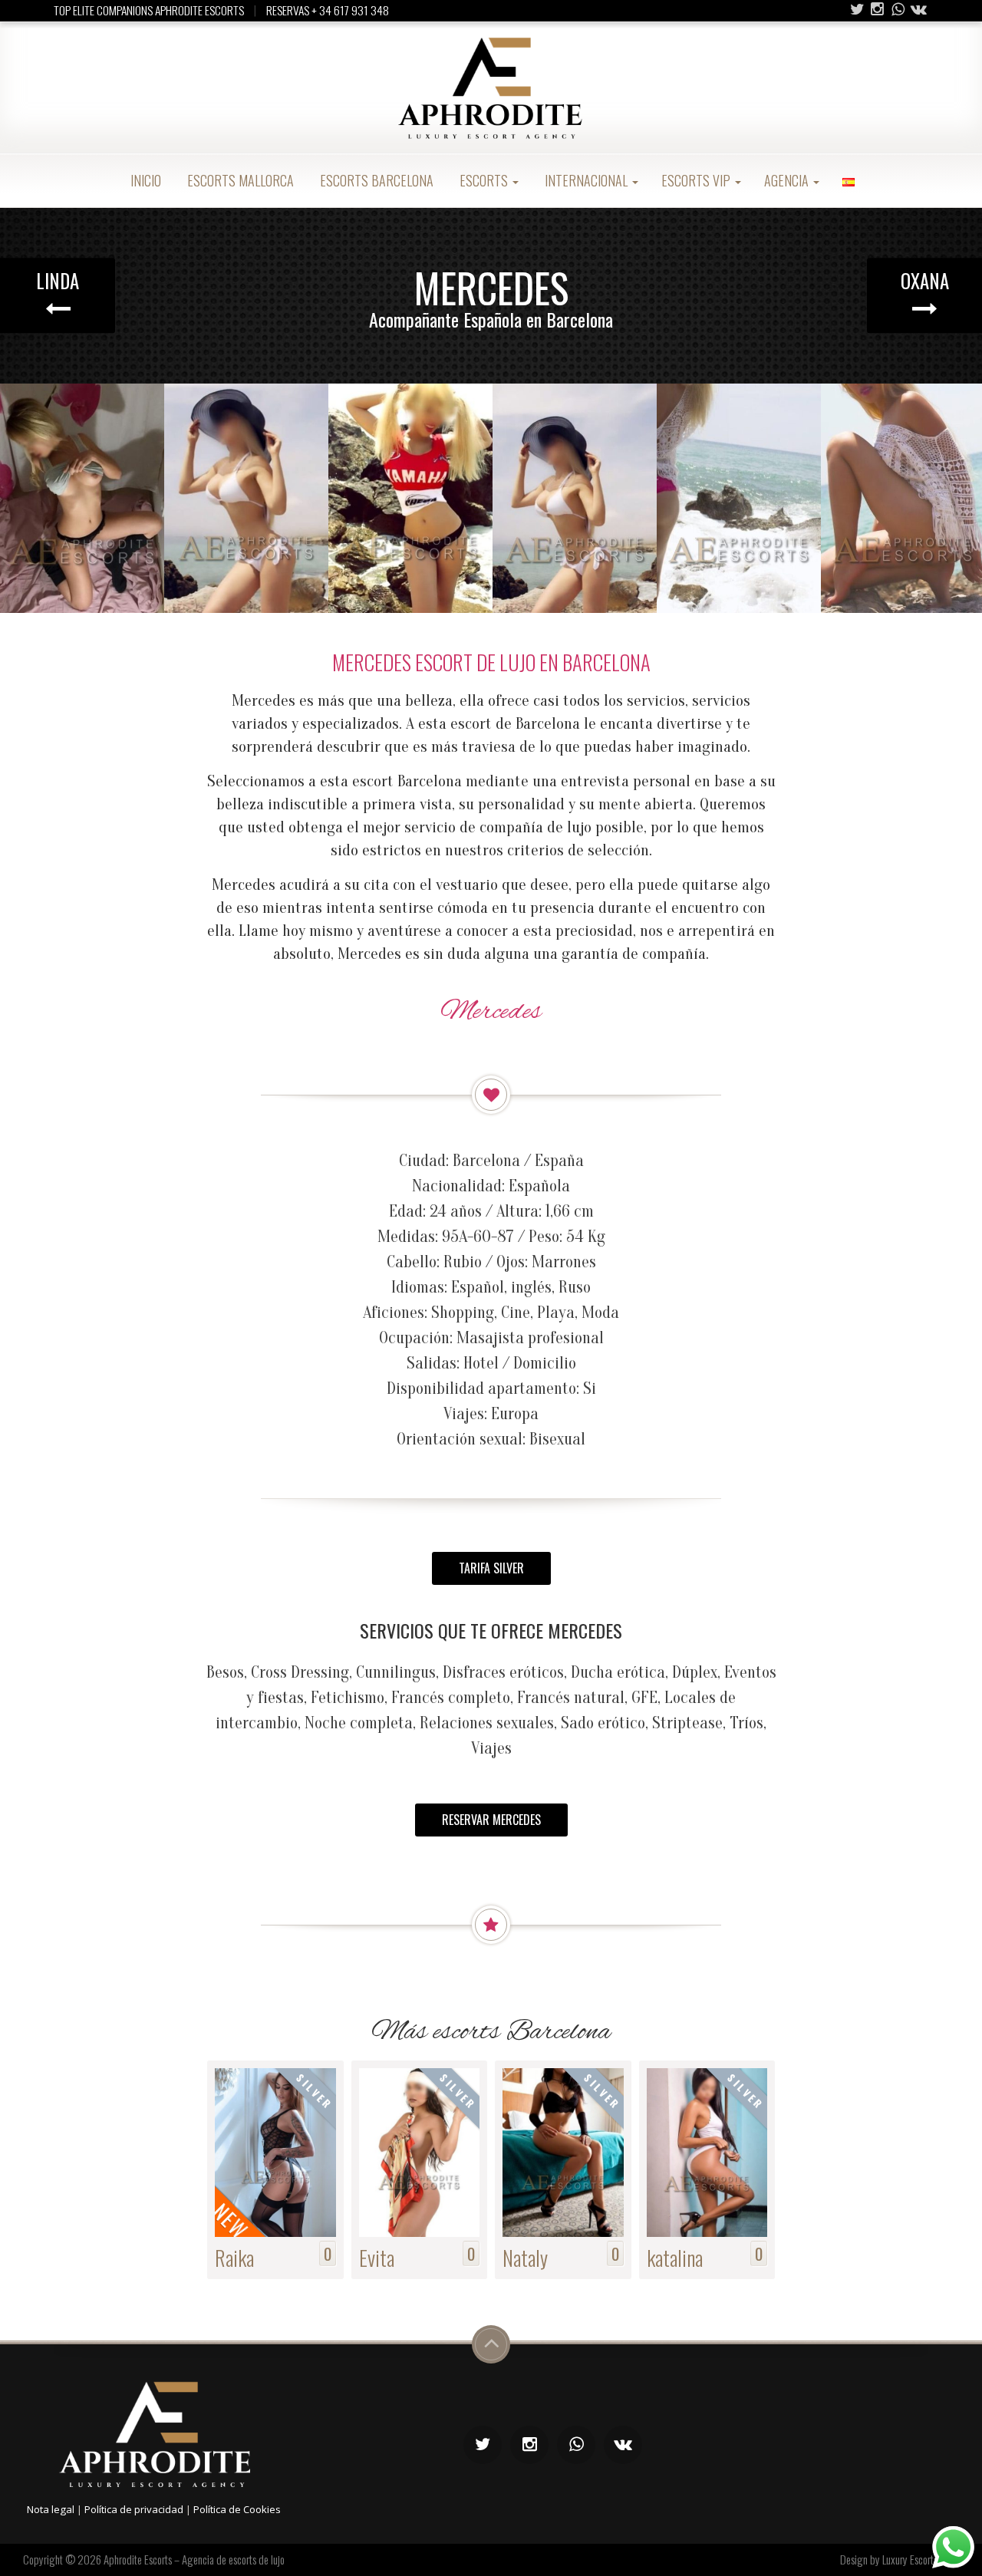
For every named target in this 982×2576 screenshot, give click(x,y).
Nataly (525, 2257)
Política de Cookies (237, 2509)
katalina (675, 2257)
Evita (377, 2257)
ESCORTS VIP (697, 180)
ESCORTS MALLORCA (239, 180)
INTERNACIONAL (586, 180)
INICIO (144, 180)
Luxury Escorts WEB (921, 2559)
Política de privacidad (134, 2509)
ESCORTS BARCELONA (375, 180)
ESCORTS (484, 180)
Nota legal (51, 2509)
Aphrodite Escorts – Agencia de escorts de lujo (194, 2559)
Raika (234, 2257)
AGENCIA (788, 180)
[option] (82, 499)
